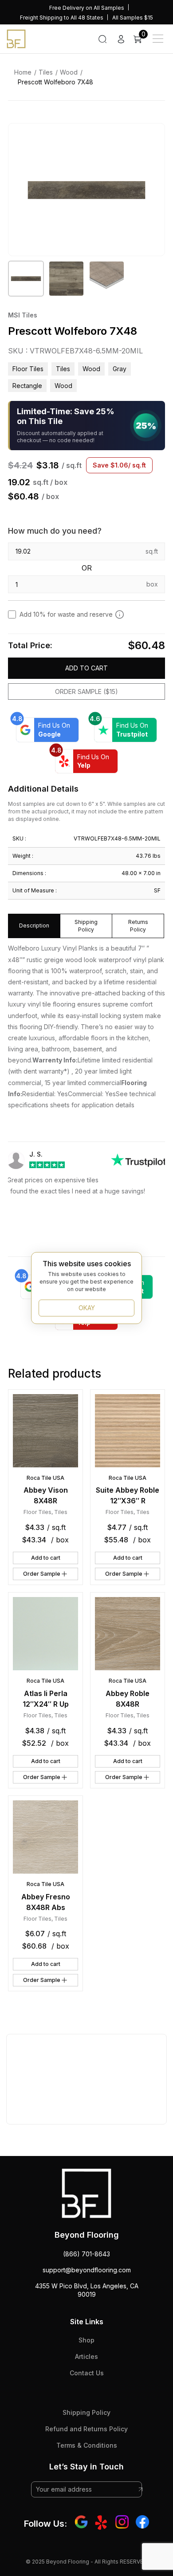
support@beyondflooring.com (87, 2270)
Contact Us (87, 2373)
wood (63, 386)
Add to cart (86, 668)
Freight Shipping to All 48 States (62, 18)
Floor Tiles (28, 369)
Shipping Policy (86, 2412)
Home (23, 72)
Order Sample (42, 1574)
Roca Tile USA (45, 1478)
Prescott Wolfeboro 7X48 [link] (55, 82)
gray (120, 369)
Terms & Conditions (87, 2445)
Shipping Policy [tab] (86, 926)
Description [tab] (34, 925)
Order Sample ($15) (86, 692)
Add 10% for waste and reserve (66, 614)
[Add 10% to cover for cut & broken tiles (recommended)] (120, 614)
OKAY (87, 1308)
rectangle (27, 386)
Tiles (46, 72)
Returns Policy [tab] (138, 926)
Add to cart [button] (46, 1558)
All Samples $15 (133, 18)
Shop (86, 2340)
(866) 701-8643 (86, 2254)
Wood (69, 72)
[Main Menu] (158, 39)
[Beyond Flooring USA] (16, 38)
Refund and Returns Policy (86, 2429)
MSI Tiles (23, 315)
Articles (86, 2356)
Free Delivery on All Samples (87, 8)
